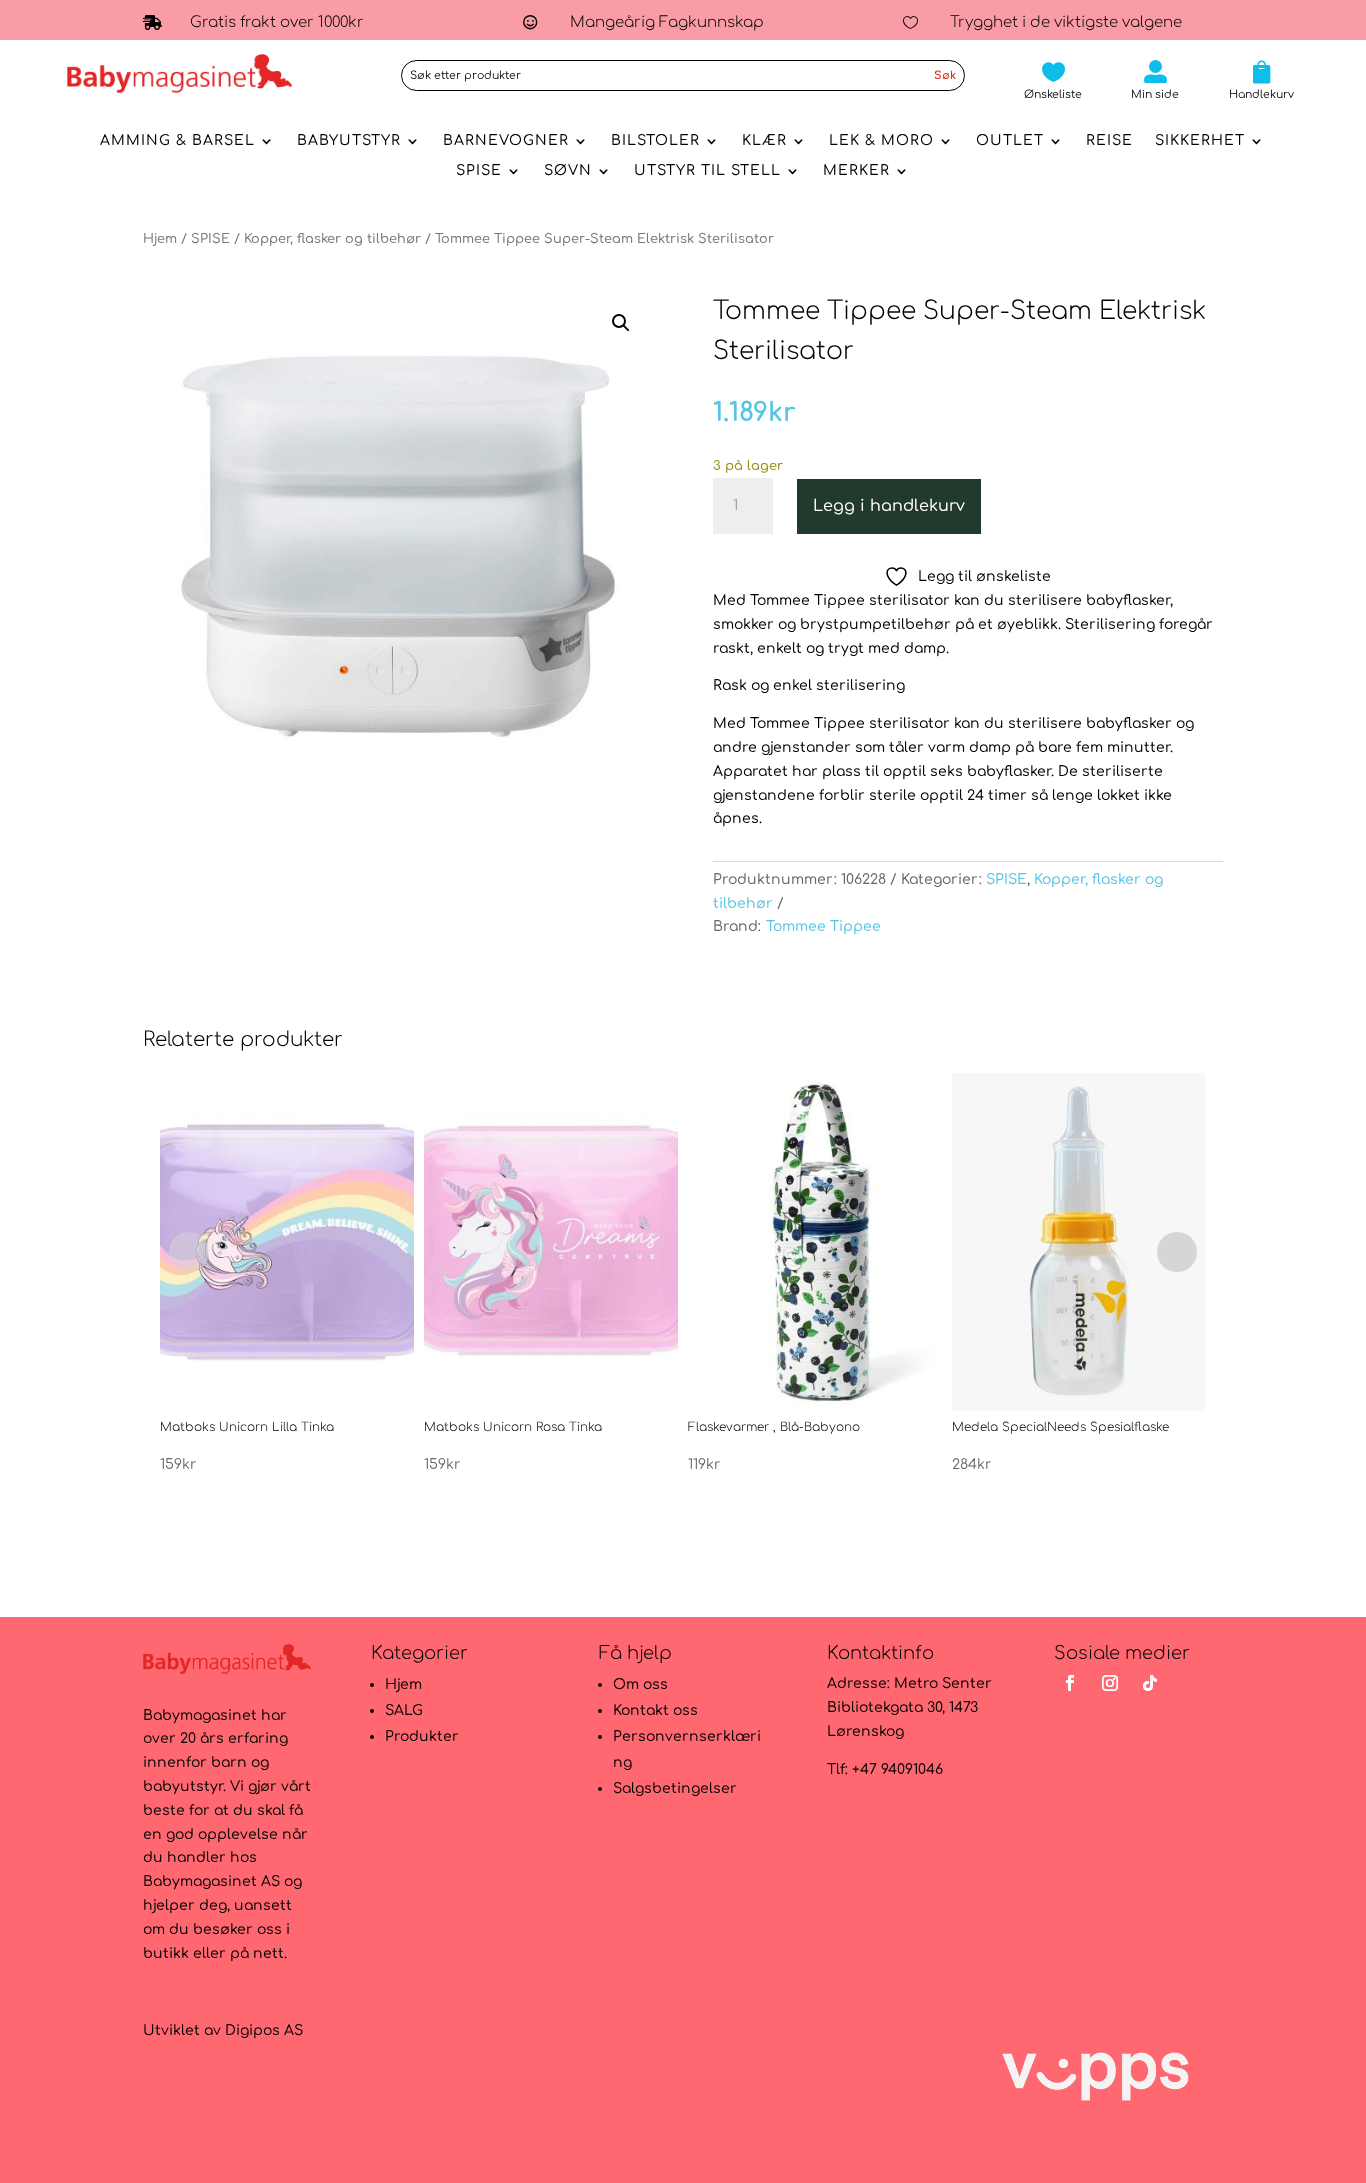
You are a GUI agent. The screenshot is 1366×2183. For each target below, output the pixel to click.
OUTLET (1010, 141)
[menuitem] (1053, 80)
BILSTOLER (655, 141)
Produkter (422, 1736)
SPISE (479, 171)
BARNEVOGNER (506, 141)
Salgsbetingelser (675, 1788)
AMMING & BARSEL (177, 141)
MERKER (856, 171)
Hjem (160, 239)
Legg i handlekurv (889, 506)
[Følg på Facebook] (1070, 1683)
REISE (1109, 141)
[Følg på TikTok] (1150, 1683)
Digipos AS (264, 2030)
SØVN (568, 171)
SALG (404, 1710)
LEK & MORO (881, 141)
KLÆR (764, 141)
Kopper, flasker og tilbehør (332, 239)
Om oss (640, 1684)
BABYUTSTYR (349, 141)
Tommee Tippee (823, 926)
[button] (621, 323)
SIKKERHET (1200, 141)
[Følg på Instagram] (1110, 1683)
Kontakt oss (655, 1710)
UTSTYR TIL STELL (707, 171)
